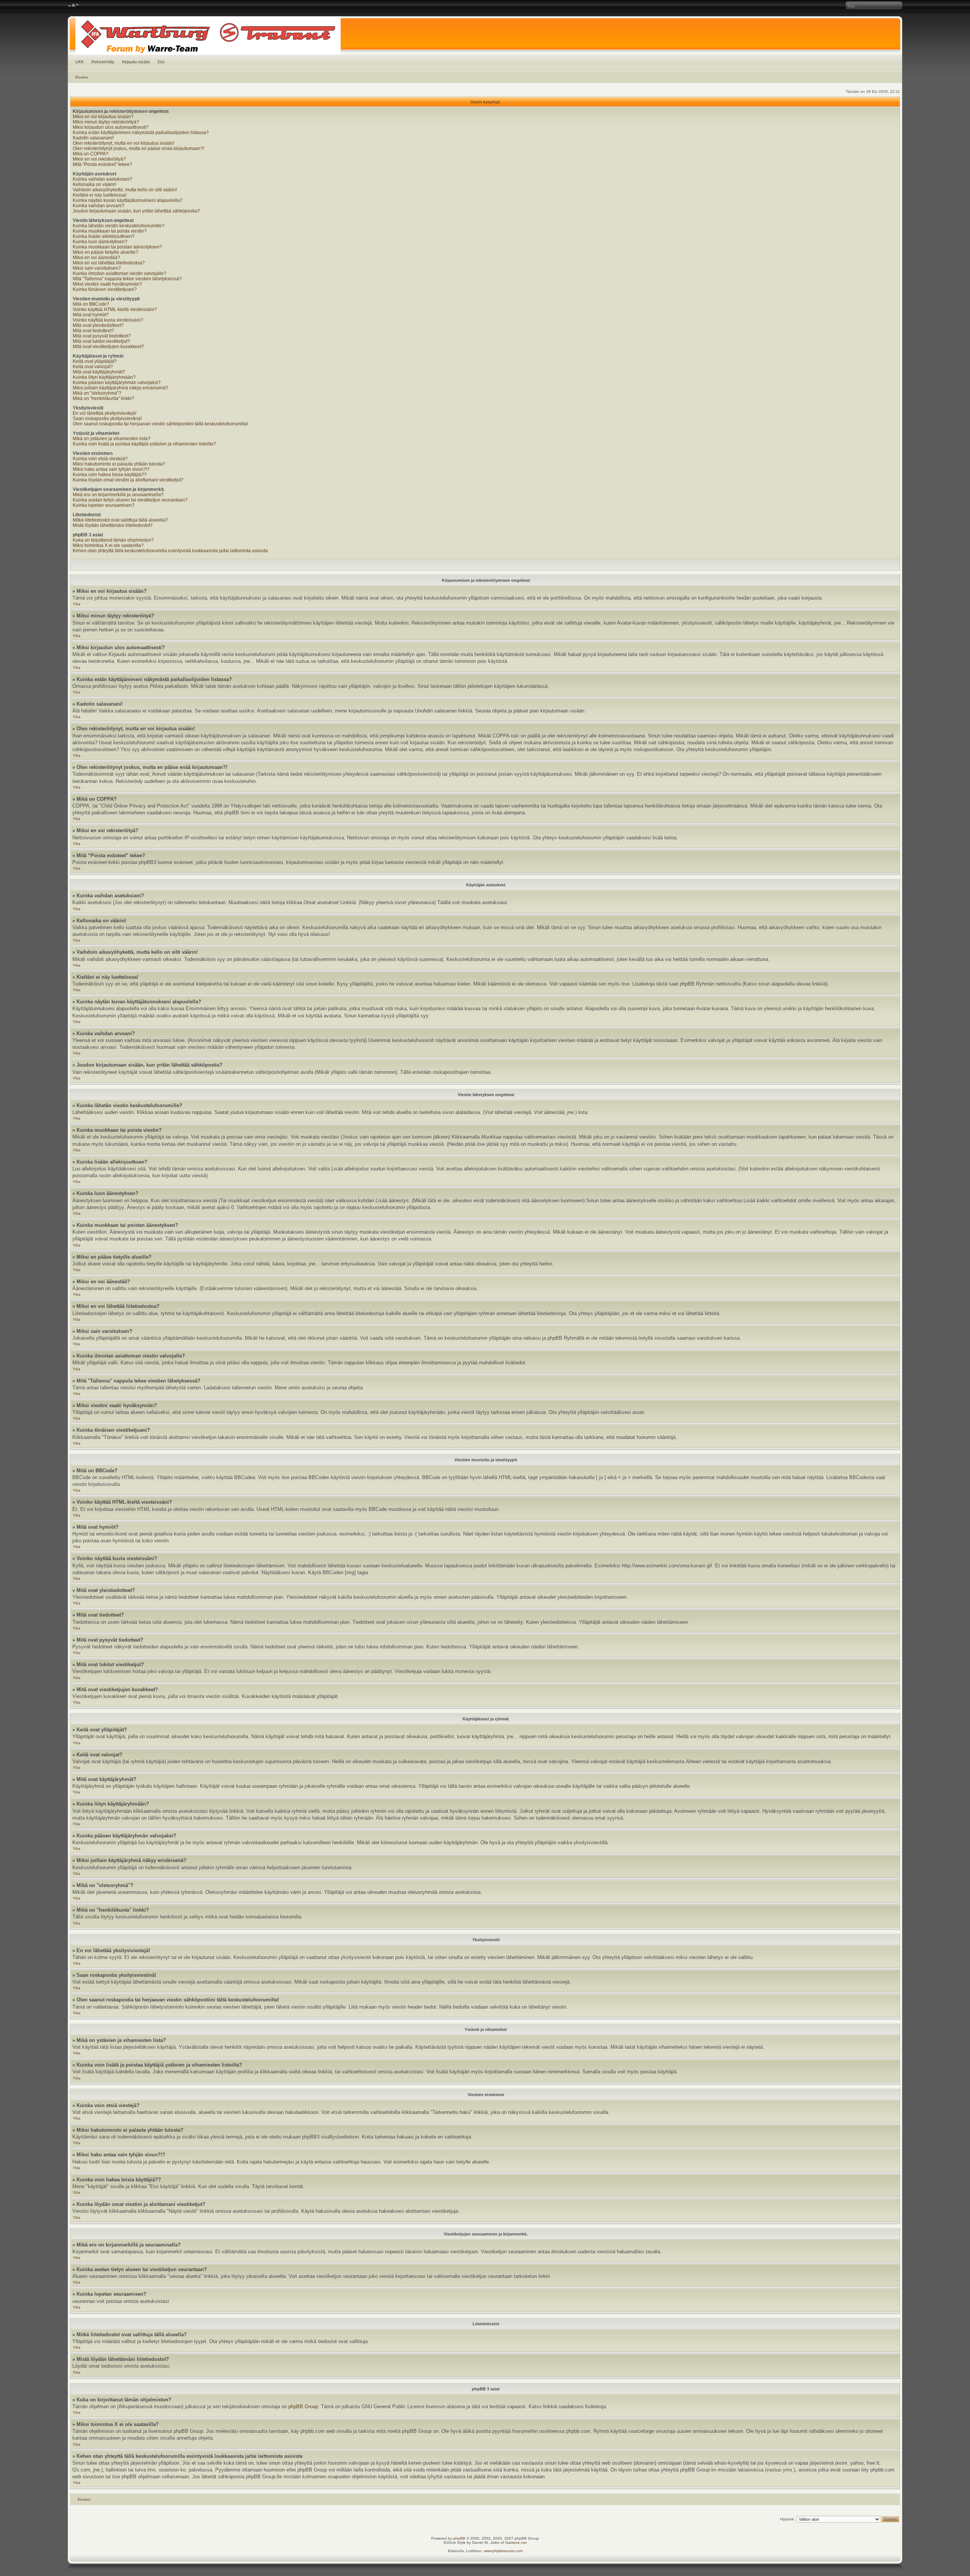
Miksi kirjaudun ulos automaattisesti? (111, 127)
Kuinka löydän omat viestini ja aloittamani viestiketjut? (128, 480)
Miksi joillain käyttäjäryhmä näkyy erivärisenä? (120, 388)
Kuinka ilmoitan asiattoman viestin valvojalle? (120, 273)
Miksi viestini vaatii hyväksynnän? (107, 284)
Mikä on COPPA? (91, 154)
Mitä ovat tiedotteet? (93, 331)
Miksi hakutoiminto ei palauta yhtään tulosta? (119, 464)
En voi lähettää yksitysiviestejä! (105, 413)
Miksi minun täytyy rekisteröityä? (106, 122)
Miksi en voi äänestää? (96, 258)
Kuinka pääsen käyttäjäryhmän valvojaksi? (117, 383)
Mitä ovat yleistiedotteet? (98, 325)
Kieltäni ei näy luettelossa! (100, 195)
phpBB (459, 2538)
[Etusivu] (485, 36)
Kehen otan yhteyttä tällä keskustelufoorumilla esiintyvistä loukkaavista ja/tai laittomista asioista (170, 551)
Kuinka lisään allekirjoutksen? (104, 236)
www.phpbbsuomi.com (503, 2551)
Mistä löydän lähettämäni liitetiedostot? (113, 525)
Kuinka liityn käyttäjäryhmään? (104, 377)
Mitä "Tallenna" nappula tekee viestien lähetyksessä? (127, 279)
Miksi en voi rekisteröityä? (99, 159)
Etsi (161, 62)
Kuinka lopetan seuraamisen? (104, 505)
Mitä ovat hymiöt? (91, 315)
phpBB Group (303, 2407)
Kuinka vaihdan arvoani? (99, 206)
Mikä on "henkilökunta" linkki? (103, 398)
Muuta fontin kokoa (73, 6)
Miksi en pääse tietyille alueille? (106, 252)
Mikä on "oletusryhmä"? (97, 393)
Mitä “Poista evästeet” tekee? (102, 164)
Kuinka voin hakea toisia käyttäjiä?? (110, 475)
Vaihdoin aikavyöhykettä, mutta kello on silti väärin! (125, 190)
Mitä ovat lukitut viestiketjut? (101, 341)
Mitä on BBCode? (91, 304)
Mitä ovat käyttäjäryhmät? (99, 372)
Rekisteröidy (103, 62)
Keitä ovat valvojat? (93, 367)
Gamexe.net (516, 2542)
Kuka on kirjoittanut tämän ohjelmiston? (113, 540)
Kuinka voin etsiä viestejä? (100, 459)
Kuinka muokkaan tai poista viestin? (110, 231)
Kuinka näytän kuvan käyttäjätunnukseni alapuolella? (128, 200)
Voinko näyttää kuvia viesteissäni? (108, 320)
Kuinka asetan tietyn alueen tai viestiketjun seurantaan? (130, 500)
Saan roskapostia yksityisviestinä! (107, 419)
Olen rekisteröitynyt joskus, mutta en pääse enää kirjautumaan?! (138, 148)
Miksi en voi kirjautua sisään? (103, 117)
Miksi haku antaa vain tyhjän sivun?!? (111, 469)
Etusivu (82, 77)
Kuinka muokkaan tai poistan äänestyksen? (117, 247)
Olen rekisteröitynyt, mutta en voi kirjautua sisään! (124, 143)
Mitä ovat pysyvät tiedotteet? (102, 336)
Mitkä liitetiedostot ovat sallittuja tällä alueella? (120, 520)
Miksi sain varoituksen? (97, 268)
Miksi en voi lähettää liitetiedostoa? (109, 263)
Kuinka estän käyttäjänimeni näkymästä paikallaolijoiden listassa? (141, 133)
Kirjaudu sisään (136, 62)
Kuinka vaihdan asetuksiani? (102, 179)
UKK (80, 62)
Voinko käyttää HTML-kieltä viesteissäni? (115, 309)
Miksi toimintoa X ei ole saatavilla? (108, 545)
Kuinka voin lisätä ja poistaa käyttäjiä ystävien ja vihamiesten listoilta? (144, 444)
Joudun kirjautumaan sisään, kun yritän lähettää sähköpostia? (136, 211)
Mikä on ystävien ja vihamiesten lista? (112, 439)
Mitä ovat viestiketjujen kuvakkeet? (108, 347)
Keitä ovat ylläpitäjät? (95, 361)
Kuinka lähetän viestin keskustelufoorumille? (119, 226)
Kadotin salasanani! (93, 138)
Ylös (77, 604)
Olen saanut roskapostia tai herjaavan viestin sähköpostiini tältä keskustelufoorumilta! (160, 424)
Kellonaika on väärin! (95, 184)
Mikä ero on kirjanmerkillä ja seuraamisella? (118, 495)
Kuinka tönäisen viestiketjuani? (105, 289)
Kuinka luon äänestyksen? (100, 242)
